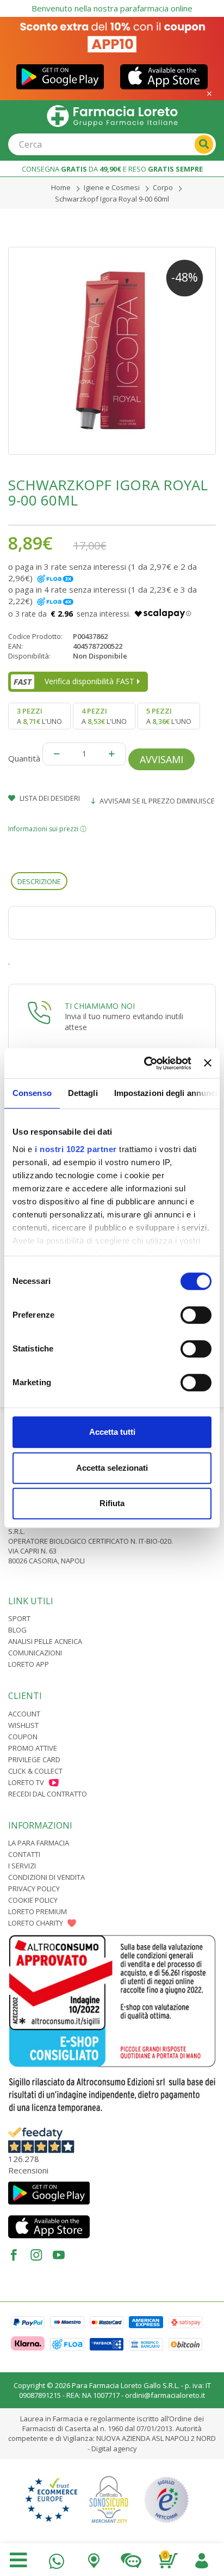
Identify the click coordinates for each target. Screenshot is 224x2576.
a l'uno (39, 716)
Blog (17, 1630)
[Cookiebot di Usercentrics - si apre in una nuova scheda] (145, 1063)
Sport (19, 1618)
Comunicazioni (35, 1653)
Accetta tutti (112, 1432)
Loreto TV (26, 1782)
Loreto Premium (38, 1911)
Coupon (23, 1737)
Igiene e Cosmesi (112, 187)
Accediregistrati (202, 2558)
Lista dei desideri (49, 798)
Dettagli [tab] (83, 1093)
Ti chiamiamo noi (100, 1006)
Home (61, 187)
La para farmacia (39, 1843)
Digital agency (114, 2449)
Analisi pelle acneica (45, 1641)
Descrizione (39, 881)
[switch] (196, 1315)
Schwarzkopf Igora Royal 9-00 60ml (112, 199)
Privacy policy (34, 1889)
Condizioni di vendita (46, 1877)
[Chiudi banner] (208, 1063)
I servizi (22, 1866)
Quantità (24, 758)
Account (24, 1714)
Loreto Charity (36, 1923)
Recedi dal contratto (48, 1794)
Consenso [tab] (32, 1093)
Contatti (24, 1854)
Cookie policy (33, 1900)
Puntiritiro (94, 2558)
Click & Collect (35, 1771)
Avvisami (161, 759)
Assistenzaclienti (131, 2558)
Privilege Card (34, 1759)
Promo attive (33, 1748)
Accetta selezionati (112, 1468)
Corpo (163, 187)
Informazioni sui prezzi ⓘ (47, 829)
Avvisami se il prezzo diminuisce (156, 801)
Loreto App (29, 1664)
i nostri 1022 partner (76, 1149)
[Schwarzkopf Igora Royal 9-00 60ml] (112, 351)
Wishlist (23, 1725)
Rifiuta (112, 1503)
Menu (18, 2560)
